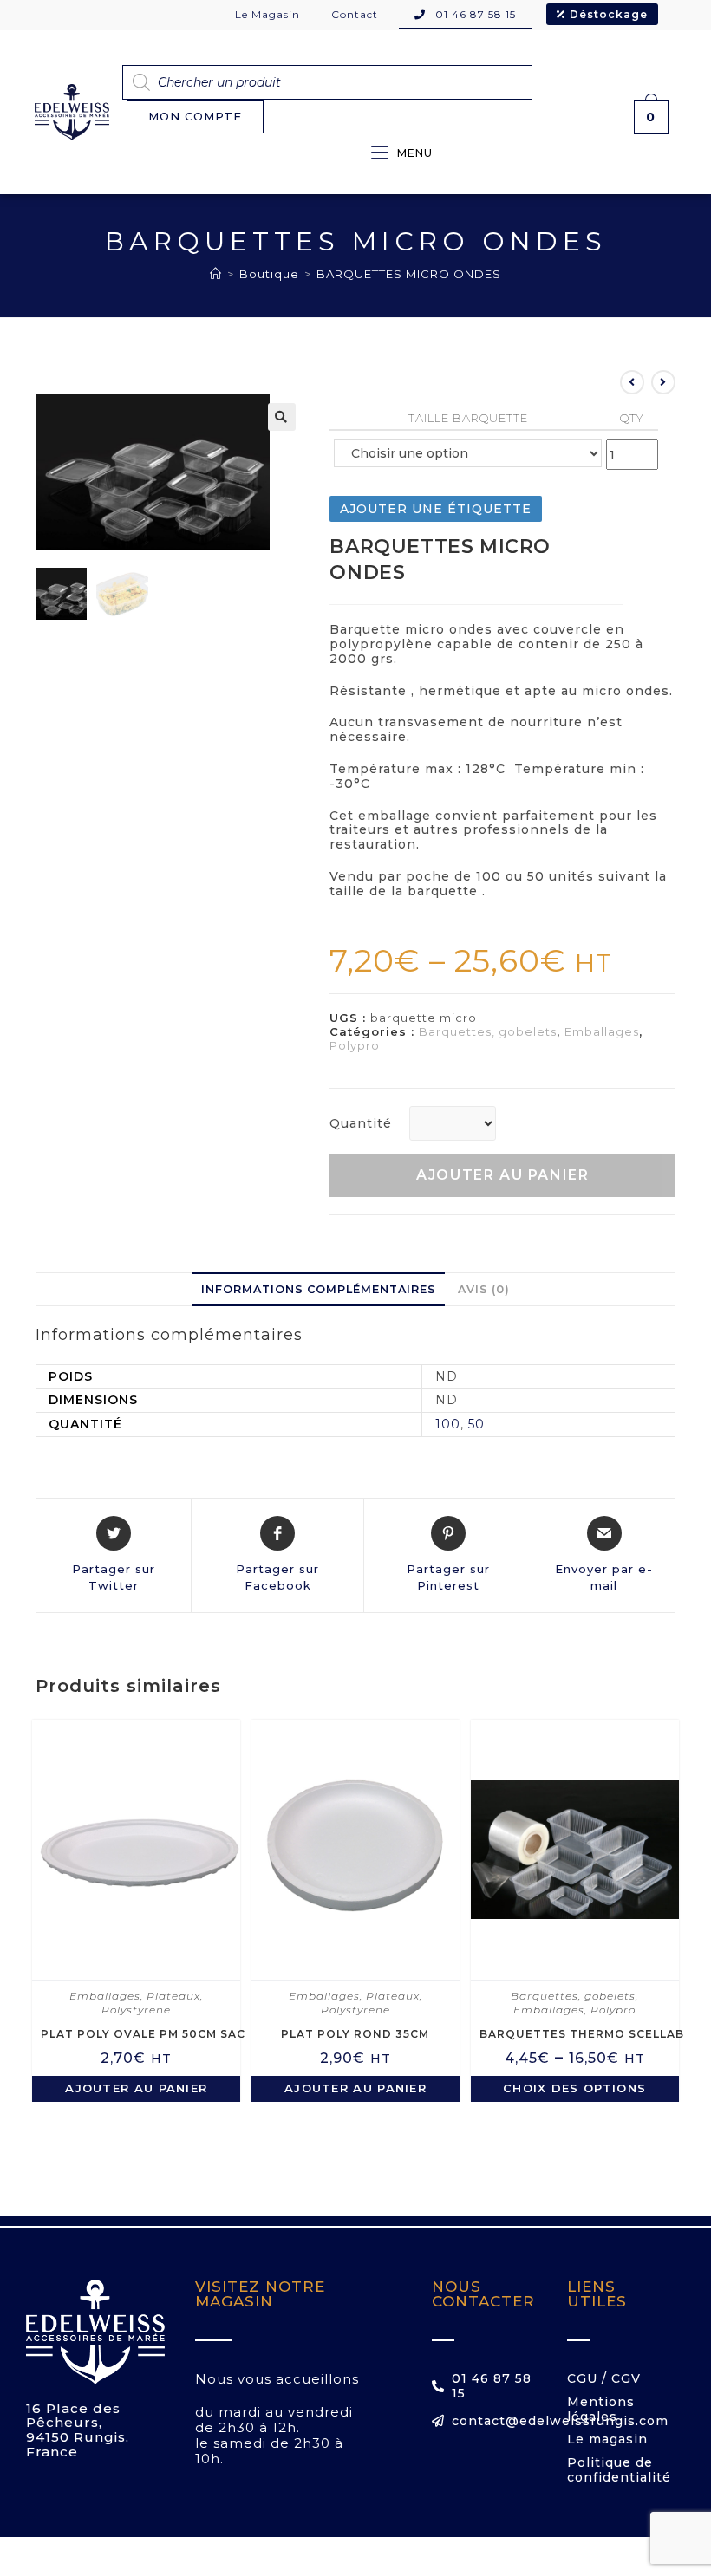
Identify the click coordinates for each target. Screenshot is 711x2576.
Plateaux (173, 1996)
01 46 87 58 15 (474, 14)
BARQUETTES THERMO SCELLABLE (589, 2034)
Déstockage (609, 14)
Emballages (602, 1031)
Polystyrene (136, 2010)
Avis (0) (484, 1289)
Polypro (355, 1045)
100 (448, 1424)
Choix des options (574, 2088)
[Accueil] (216, 274)
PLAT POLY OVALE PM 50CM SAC (143, 2034)
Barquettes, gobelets (488, 1031)
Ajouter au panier (502, 1175)
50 (476, 1424)
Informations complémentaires (319, 1289)
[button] (195, 117)
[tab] (319, 1289)
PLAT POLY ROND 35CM (355, 2034)
